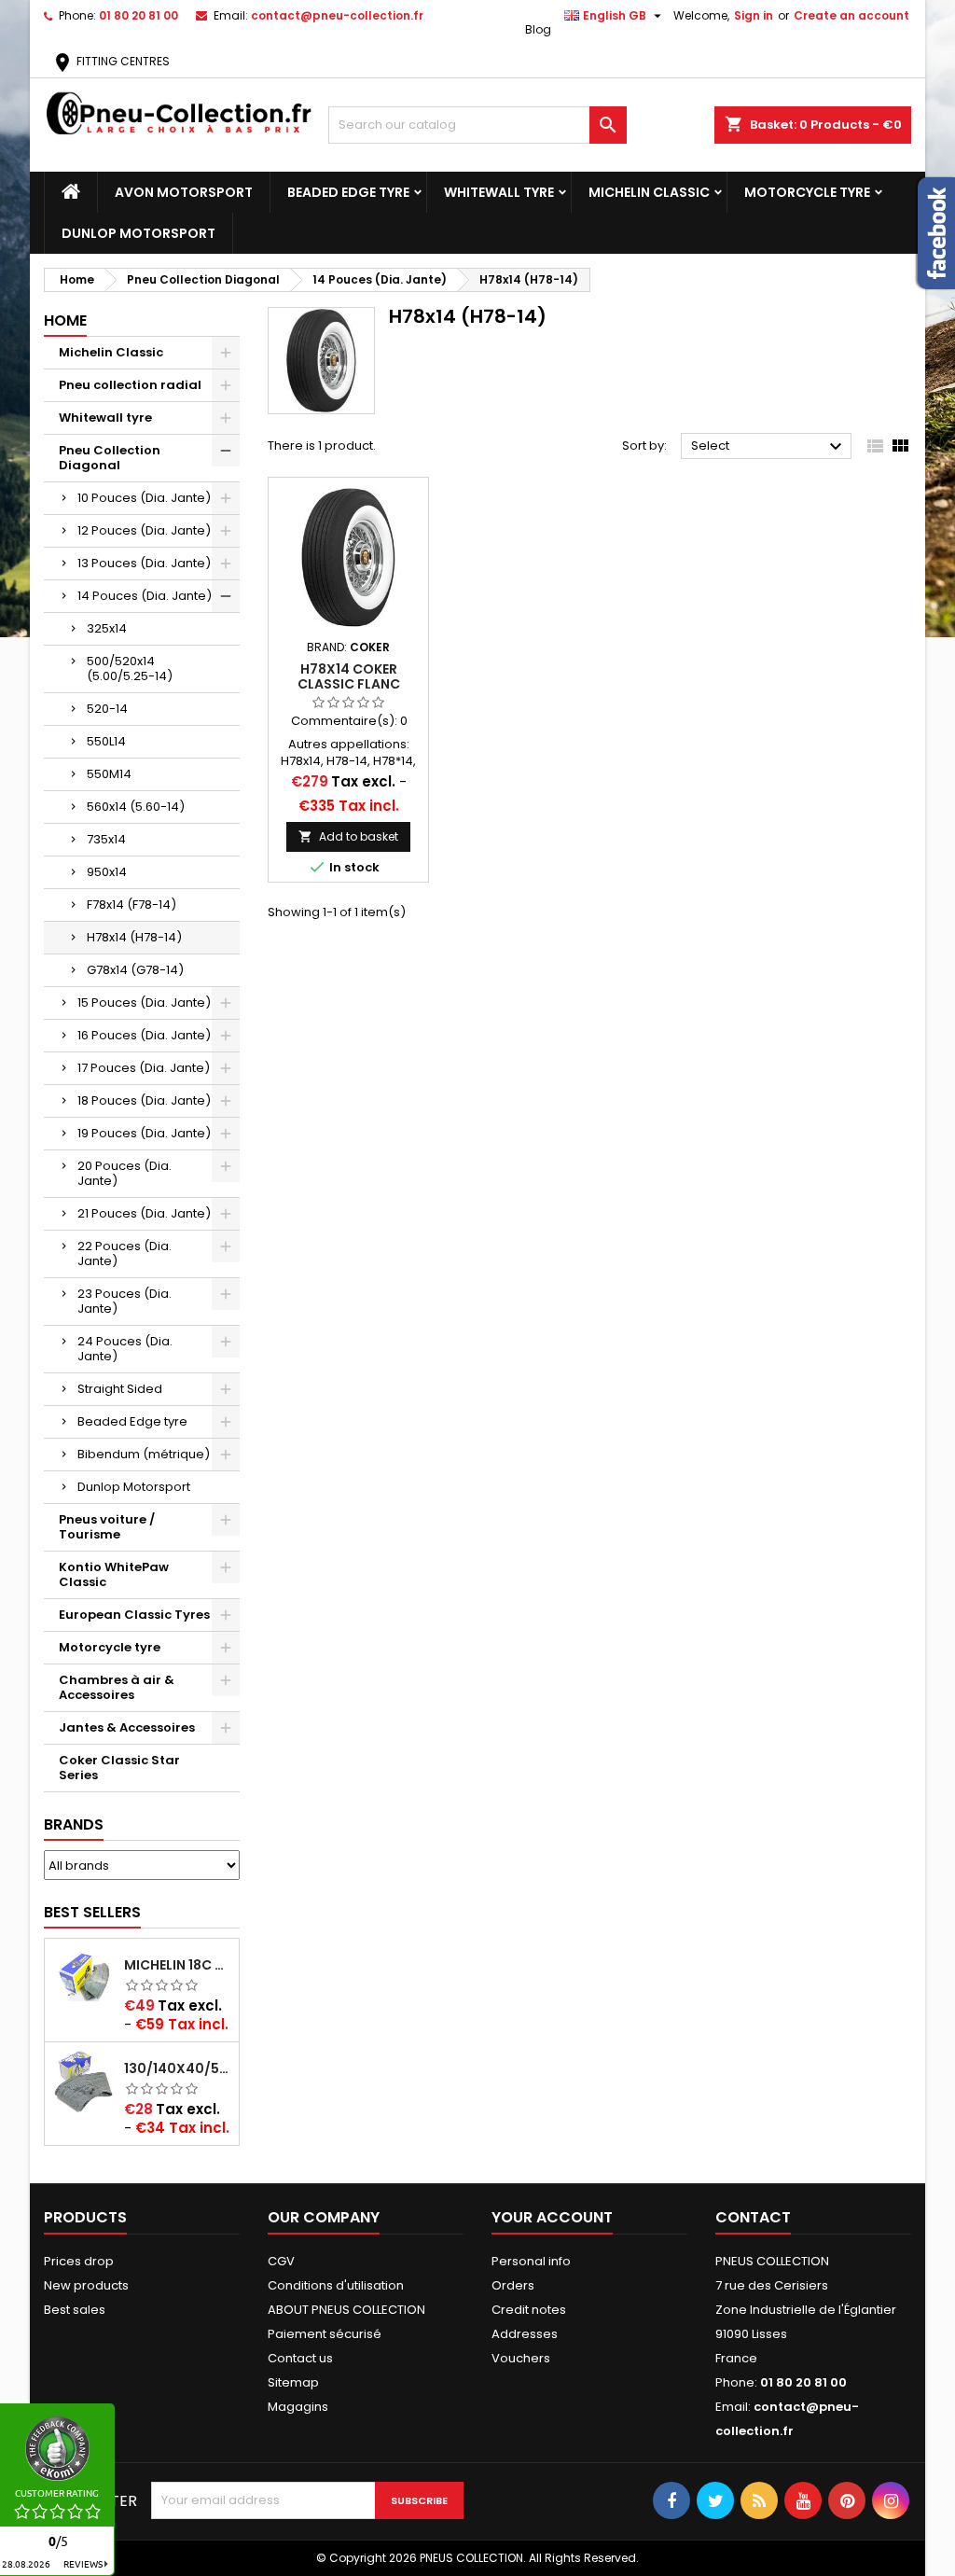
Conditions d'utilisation (336, 2285)
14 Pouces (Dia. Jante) (145, 596)
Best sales (75, 2310)
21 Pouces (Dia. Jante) (144, 1213)
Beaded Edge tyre (348, 192)
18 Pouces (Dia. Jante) (144, 1100)
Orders (513, 2285)
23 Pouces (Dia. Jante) (125, 1301)
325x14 (107, 628)
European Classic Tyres (134, 1615)
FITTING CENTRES (111, 61)
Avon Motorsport (184, 192)
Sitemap (293, 2382)
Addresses (525, 2334)
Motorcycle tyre (807, 192)
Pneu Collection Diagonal (110, 458)
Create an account (851, 15)
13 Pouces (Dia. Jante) (144, 563)
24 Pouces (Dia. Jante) (125, 1349)
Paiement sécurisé (325, 2334)
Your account (552, 2217)
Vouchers (521, 2358)
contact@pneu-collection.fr (337, 15)
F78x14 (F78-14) (131, 905)
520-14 (107, 709)
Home (65, 320)
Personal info (531, 2261)
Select (769, 447)
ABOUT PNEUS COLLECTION (346, 2310)
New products (86, 2285)
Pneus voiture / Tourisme (107, 1527)
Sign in (754, 15)
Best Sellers (92, 1912)
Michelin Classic (649, 192)
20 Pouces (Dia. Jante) (125, 1173)
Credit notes (529, 2310)
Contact (753, 2217)
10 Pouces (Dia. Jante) (144, 498)
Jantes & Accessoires (127, 1727)
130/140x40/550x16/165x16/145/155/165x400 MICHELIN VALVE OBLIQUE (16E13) (178, 2068)
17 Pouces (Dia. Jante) (144, 1068)
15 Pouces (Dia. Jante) (144, 1003)
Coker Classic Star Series (119, 1768)
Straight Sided (120, 1389)
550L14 (106, 741)
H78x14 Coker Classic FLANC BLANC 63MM (349, 684)
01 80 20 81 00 (138, 15)
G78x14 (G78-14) (135, 970)
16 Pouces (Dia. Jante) (144, 1035)
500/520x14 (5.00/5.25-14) (130, 668)
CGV (281, 2261)
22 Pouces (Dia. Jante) (125, 1253)
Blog (538, 29)
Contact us (300, 2358)
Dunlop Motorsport (138, 233)
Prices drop (79, 2261)
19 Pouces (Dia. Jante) (144, 1133)
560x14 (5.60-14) (136, 807)
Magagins (298, 2407)
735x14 (106, 839)
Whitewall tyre (499, 192)
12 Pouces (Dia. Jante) (144, 530)
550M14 (109, 774)
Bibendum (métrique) (144, 1454)
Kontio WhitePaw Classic (114, 1574)
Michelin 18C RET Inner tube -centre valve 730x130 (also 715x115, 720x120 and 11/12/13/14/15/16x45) (178, 1965)
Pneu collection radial (130, 385)
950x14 (107, 872)
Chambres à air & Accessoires (117, 1687)
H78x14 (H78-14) (134, 937)
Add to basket (348, 836)
